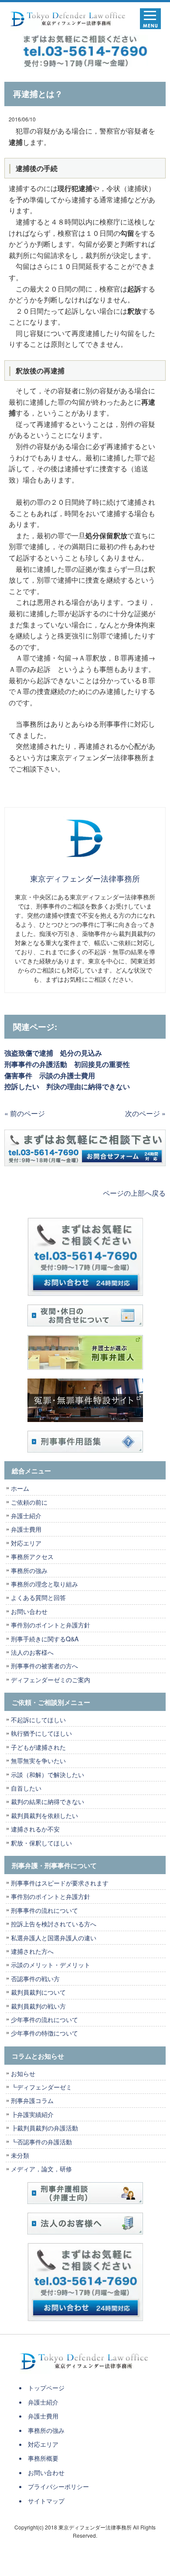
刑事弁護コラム (32, 2100)
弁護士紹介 (29, 1516)
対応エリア (26, 1543)
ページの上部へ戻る (134, 1193)
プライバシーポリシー (58, 2486)
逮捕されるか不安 (35, 1829)
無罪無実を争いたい (38, 1761)
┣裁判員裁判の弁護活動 (44, 2128)
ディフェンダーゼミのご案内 (51, 1680)
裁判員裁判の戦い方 (38, 2006)
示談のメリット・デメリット (51, 1965)
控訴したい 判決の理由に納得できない (67, 1086)
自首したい (26, 1788)
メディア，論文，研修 (41, 2169)
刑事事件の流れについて (44, 1910)
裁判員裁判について (38, 1992)
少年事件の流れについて (44, 2019)
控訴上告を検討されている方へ (54, 1924)
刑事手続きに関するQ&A (45, 1639)
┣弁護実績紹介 (32, 2114)
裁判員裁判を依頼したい (44, 1815)
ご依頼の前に (29, 1502)
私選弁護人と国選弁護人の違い (54, 1938)
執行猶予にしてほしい (41, 1733)
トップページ (46, 2388)
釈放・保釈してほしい (41, 1843)
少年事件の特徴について (44, 2033)
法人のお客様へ (32, 1652)
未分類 (20, 2155)
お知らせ (23, 2073)
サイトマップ (46, 2501)
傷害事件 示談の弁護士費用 (50, 1075)
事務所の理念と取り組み (44, 1584)
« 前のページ (25, 1113)
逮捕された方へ (32, 1951)
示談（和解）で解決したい (48, 1774)
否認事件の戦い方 (35, 1979)
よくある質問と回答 (38, 1597)
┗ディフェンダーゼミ (41, 2087)
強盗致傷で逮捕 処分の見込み (53, 1053)
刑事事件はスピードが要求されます (60, 1883)
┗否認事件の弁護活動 (41, 2142)
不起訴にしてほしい (38, 1720)
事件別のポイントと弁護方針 (51, 1625)
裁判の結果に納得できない (48, 1801)
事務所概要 (43, 2458)
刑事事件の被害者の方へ (44, 1666)
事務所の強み (29, 1570)
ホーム (20, 1488)
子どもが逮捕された (38, 1747)
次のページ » (145, 1113)
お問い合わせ (29, 1611)
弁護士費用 (26, 1529)
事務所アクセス (32, 1556)
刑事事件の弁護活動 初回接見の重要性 (67, 1064)
